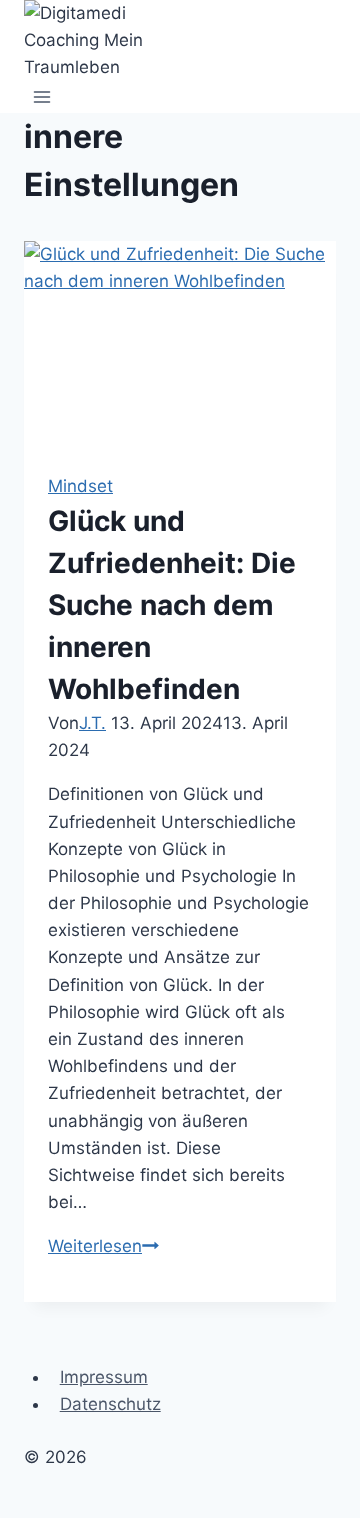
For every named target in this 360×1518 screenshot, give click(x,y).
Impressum (104, 1377)
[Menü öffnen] (42, 97)
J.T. (92, 723)
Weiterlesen (103, 1246)
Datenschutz (110, 1404)
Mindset (80, 486)
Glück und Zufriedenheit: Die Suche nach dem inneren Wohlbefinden (172, 605)
